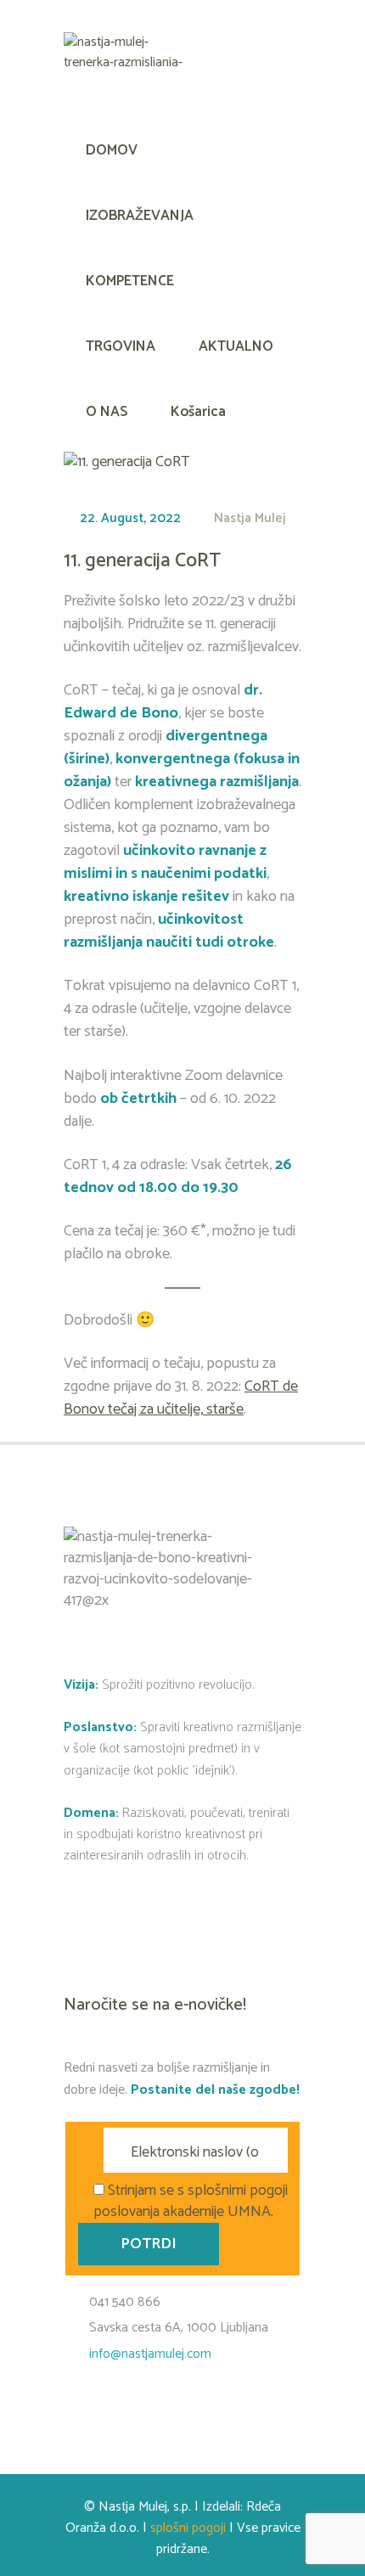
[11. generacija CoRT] (127, 462)
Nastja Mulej (250, 518)
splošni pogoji (188, 2528)
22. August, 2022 (130, 518)
